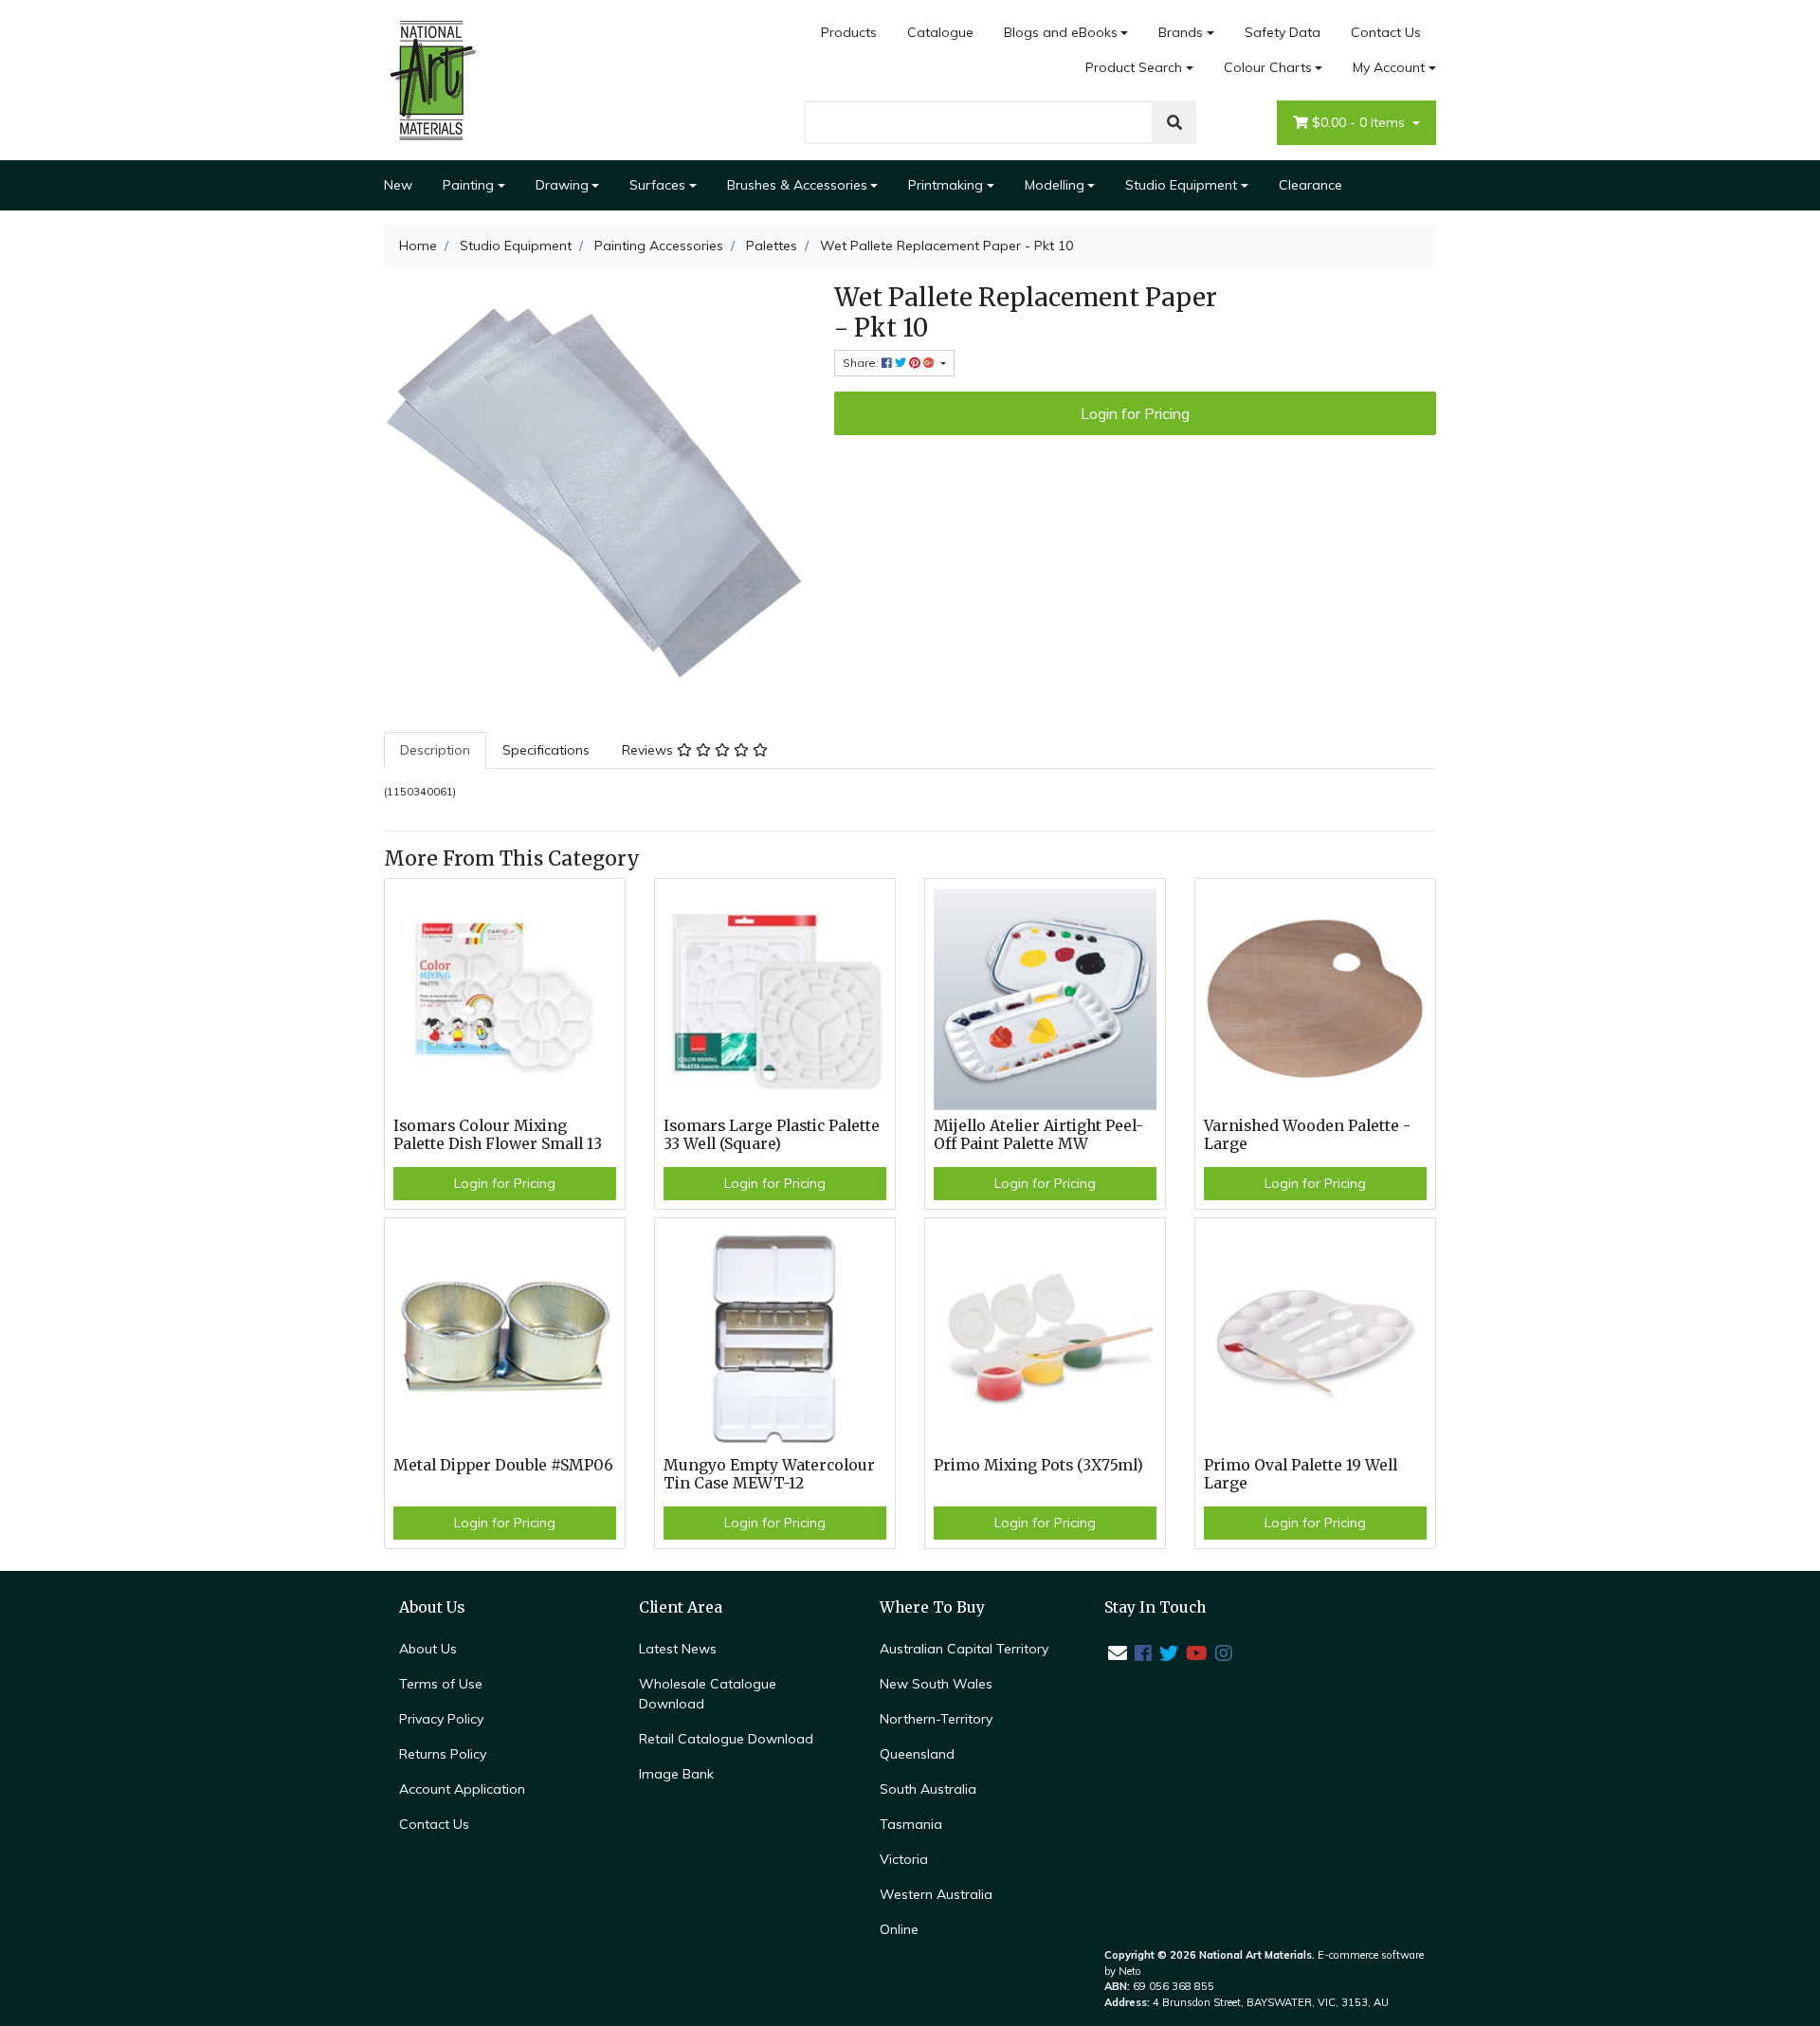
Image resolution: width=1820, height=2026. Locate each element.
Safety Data (1283, 32)
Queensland (917, 1754)
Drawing (562, 185)
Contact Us (1386, 32)
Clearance (1310, 185)
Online (899, 1929)
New (398, 185)
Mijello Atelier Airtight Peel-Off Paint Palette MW (1038, 1135)
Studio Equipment (1181, 185)
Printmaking (946, 185)
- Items (1360, 122)
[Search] (1174, 122)
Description (435, 750)
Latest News (678, 1649)
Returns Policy (443, 1754)
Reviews (649, 750)
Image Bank (676, 1774)
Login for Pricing (1135, 413)
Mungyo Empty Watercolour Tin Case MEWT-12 (769, 1474)
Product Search (1134, 67)
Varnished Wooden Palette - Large (1307, 1135)
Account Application (462, 1789)
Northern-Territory (936, 1719)
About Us (428, 1649)
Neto (1130, 1971)
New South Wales (936, 1684)
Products (849, 32)
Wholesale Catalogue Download (708, 1694)
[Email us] (1118, 1653)
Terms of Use (441, 1684)
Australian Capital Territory (964, 1649)
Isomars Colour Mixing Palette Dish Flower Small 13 (498, 1135)
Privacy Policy (441, 1719)
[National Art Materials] (431, 79)
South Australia (928, 1789)
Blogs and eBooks (1061, 32)
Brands (1181, 32)
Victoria (904, 1859)
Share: (862, 363)
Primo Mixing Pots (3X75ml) (1038, 1465)
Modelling (1055, 185)
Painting (468, 185)
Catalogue (940, 32)
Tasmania (911, 1824)
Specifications (546, 750)
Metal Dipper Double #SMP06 (503, 1465)
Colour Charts (1268, 67)
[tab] (435, 750)
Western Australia (936, 1894)
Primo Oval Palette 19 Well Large (1301, 1474)
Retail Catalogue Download (726, 1739)
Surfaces (657, 185)
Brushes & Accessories (797, 185)
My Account (1389, 67)
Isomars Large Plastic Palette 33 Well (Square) (772, 1135)
